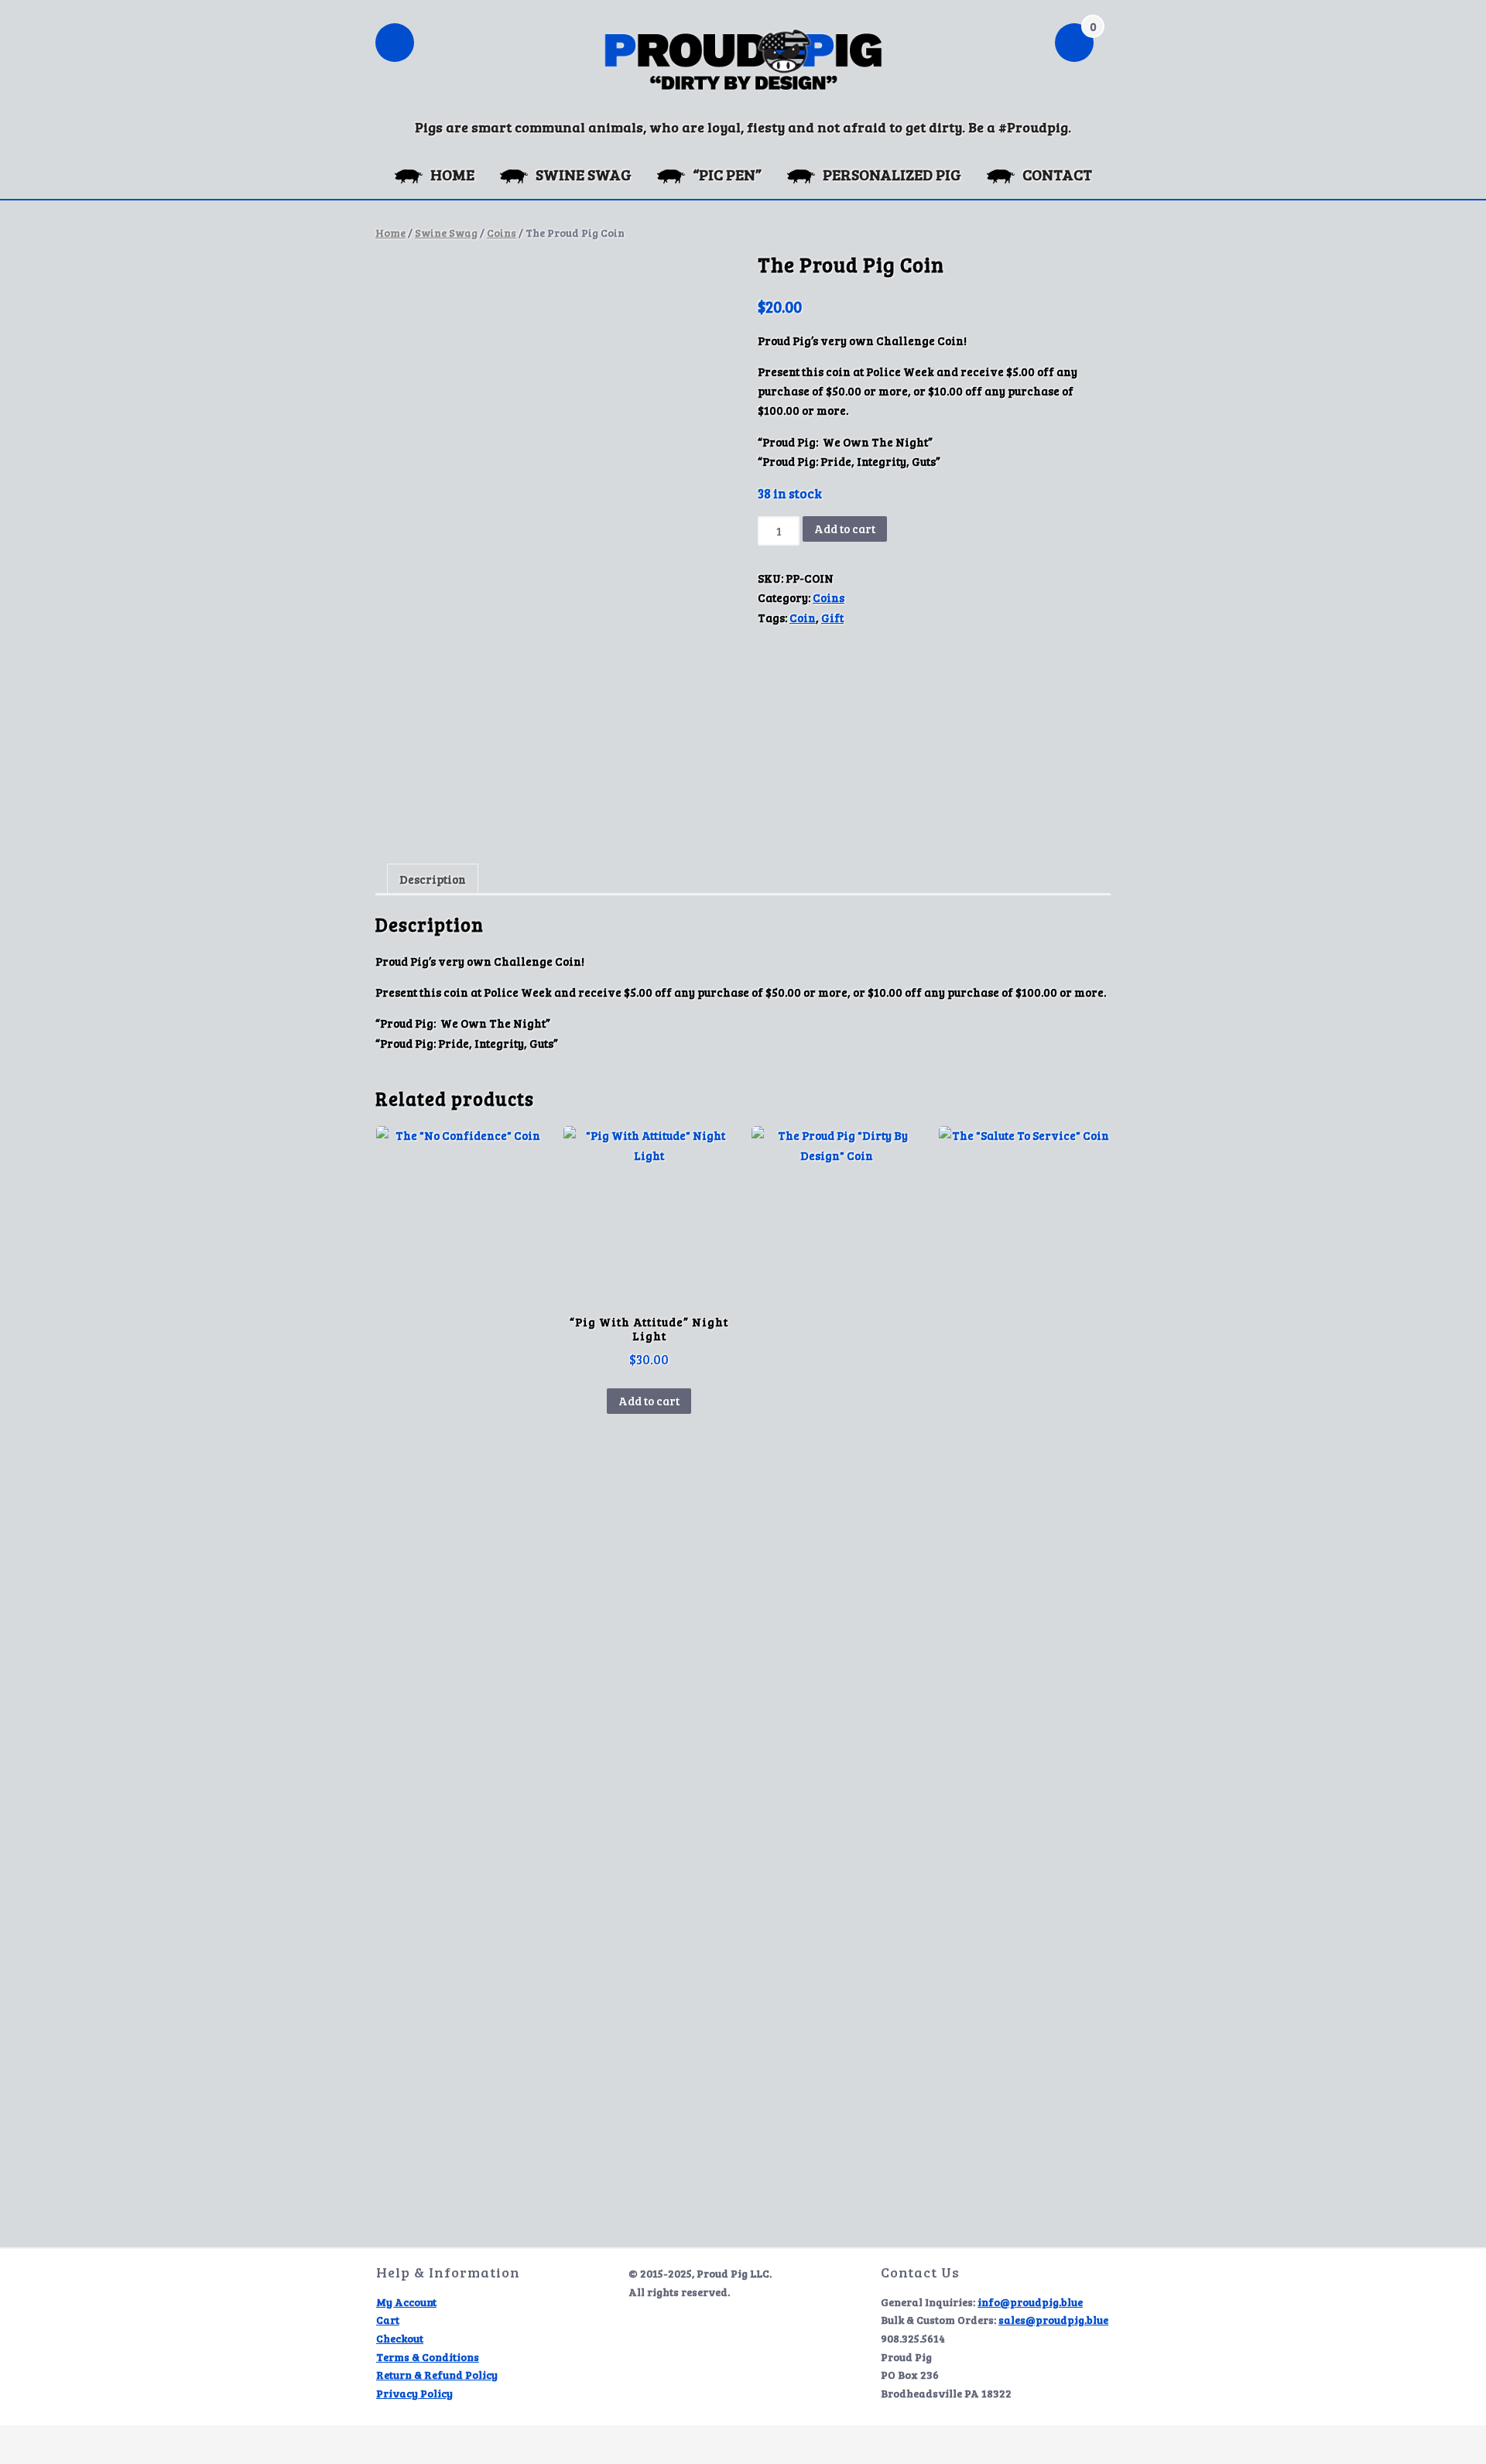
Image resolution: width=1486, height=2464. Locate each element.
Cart (388, 2320)
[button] (395, 44)
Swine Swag (446, 233)
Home (390, 233)
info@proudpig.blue (1030, 2302)
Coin (803, 618)
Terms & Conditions (428, 2357)
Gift (832, 618)
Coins (502, 233)
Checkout (400, 2338)
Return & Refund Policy (437, 2375)
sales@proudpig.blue (1053, 2320)
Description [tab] (433, 879)
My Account (406, 2302)
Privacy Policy (414, 2393)
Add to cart (845, 529)
